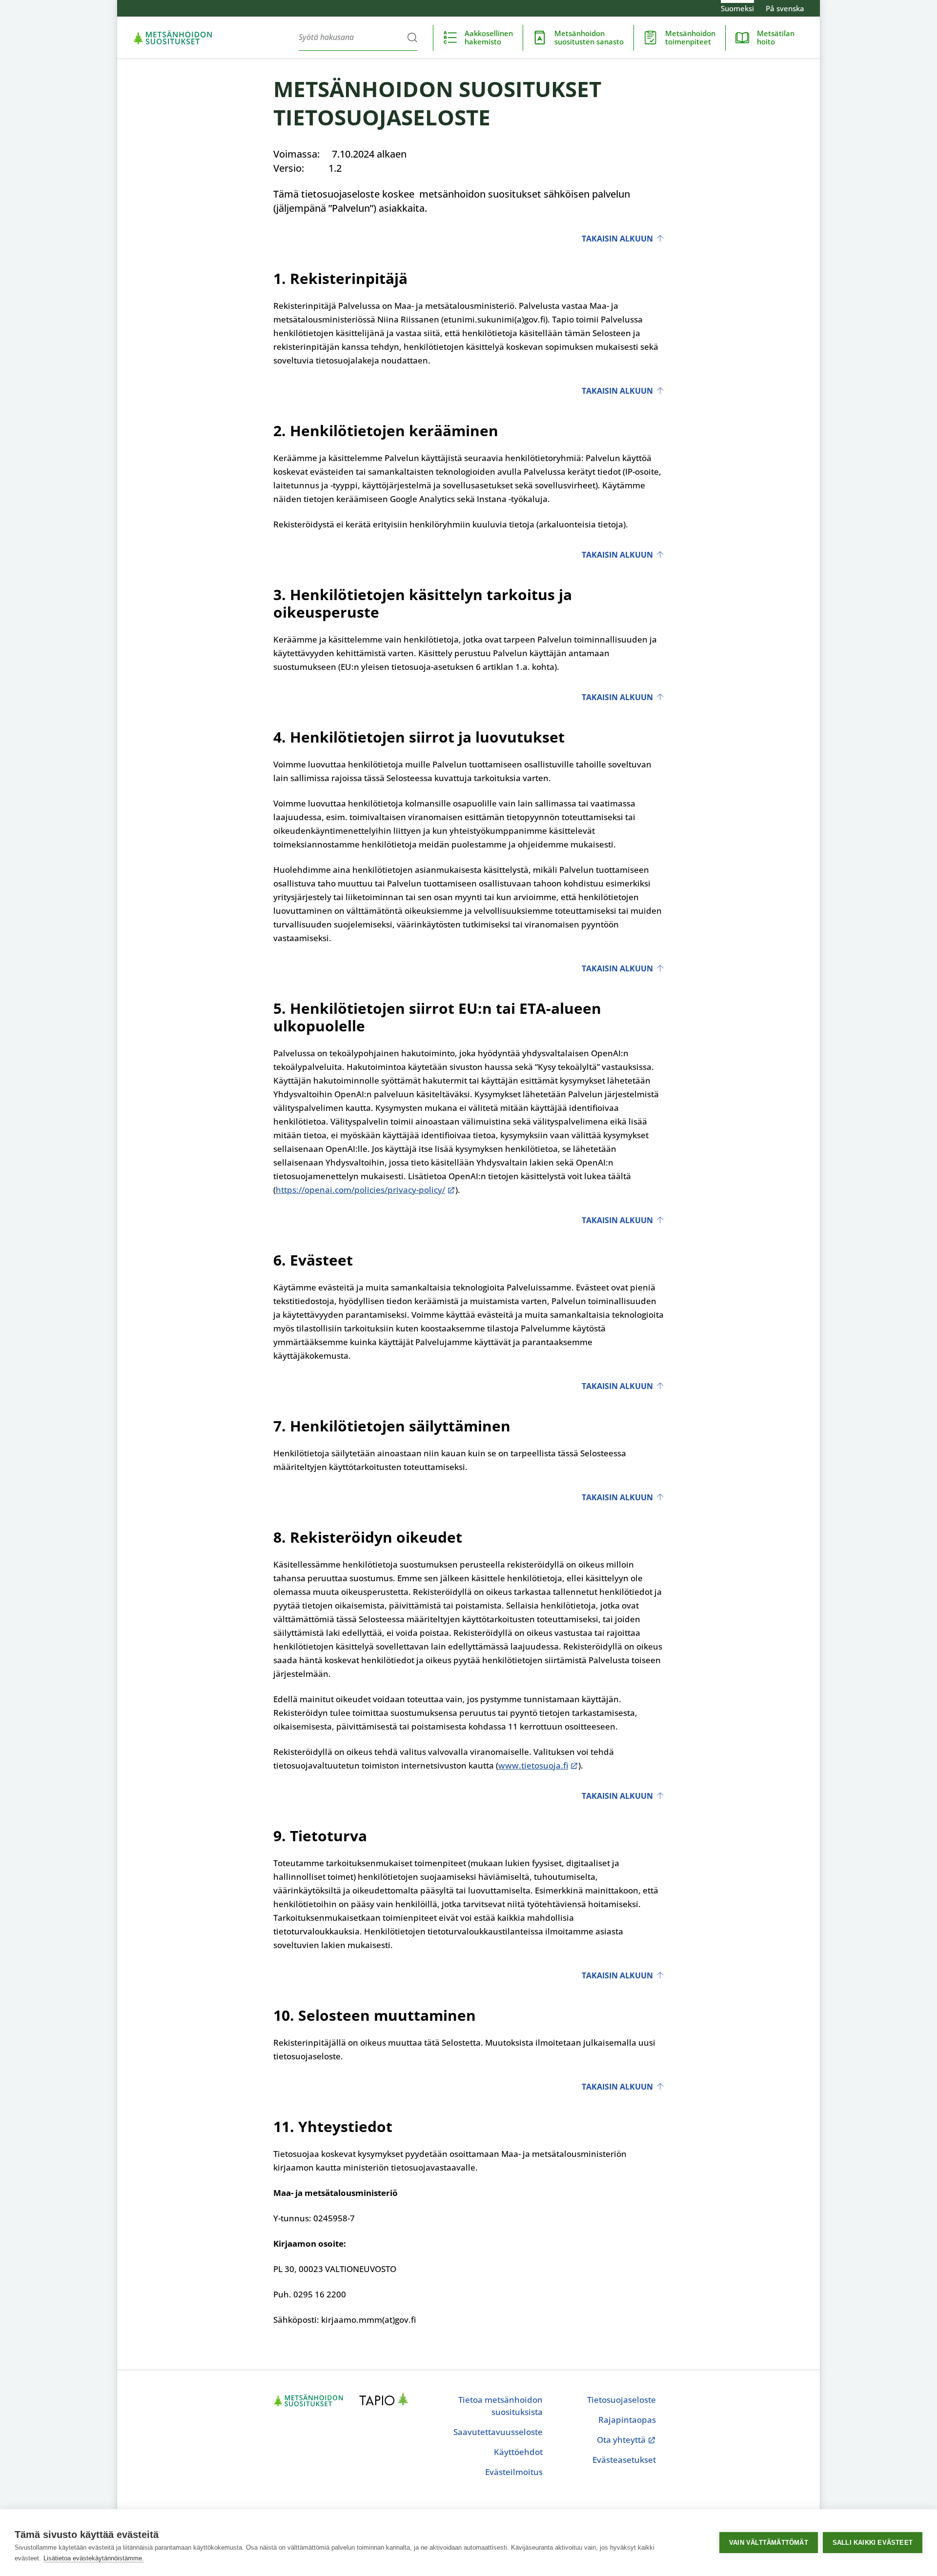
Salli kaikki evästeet (873, 2543)
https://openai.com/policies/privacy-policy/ (360, 1190)
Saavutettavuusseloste (498, 2432)
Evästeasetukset (624, 2460)
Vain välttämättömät (769, 2543)
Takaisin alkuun (617, 239)
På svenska (785, 8)
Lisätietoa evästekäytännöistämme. (94, 2558)
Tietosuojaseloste (621, 2400)
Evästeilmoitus (514, 2472)
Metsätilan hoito (776, 37)
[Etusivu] (173, 38)
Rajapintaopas (627, 2420)
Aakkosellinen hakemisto (489, 37)
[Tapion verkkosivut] (387, 2400)
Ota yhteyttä (626, 2440)
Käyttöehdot (518, 2452)
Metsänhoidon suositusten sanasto (589, 37)
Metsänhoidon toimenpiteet (690, 37)
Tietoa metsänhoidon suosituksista (500, 2406)
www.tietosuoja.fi (533, 1765)
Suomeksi (737, 8)
